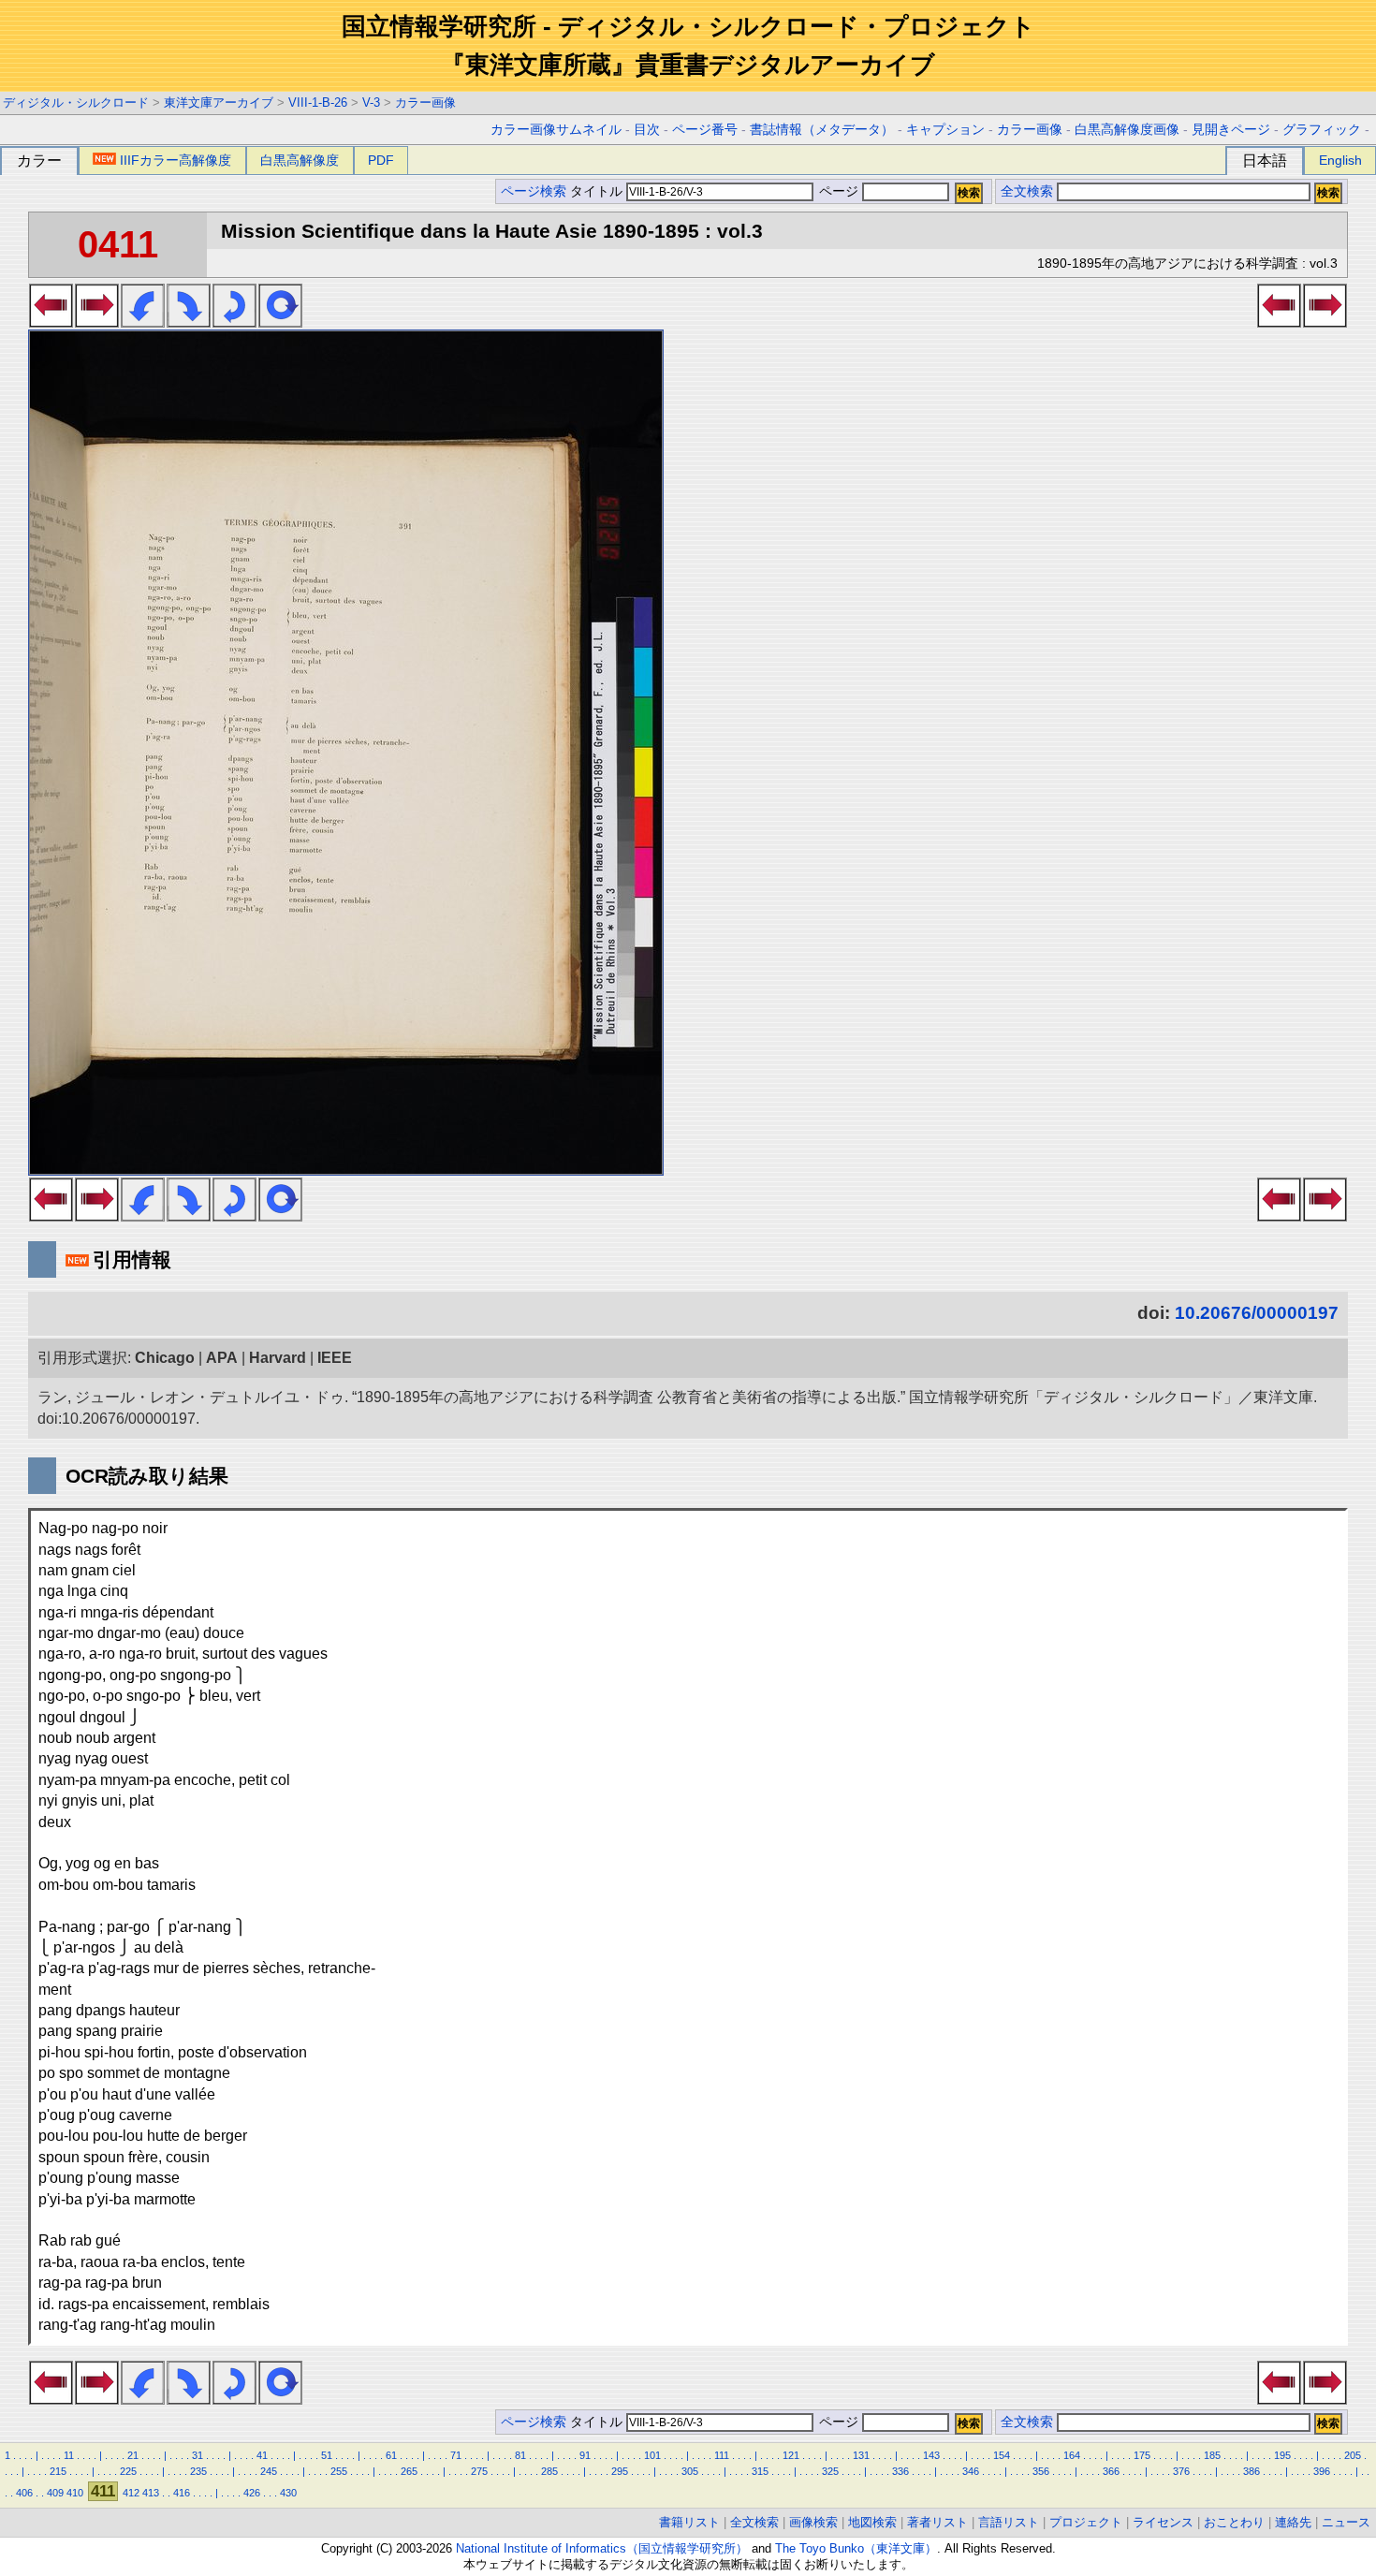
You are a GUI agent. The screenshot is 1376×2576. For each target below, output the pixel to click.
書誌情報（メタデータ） (822, 130)
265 (409, 2471)
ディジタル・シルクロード (76, 102)
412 (131, 2493)
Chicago (165, 1358)
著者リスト (937, 2522)
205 (1353, 2455)
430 (288, 2493)
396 (1322, 2471)
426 (252, 2493)
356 (1041, 2471)
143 (931, 2455)
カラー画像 (425, 102)
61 (391, 2455)
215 (58, 2471)
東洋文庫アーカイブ (219, 102)
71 (456, 2455)
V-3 (371, 102)
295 (620, 2471)
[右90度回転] (189, 322)
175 (1142, 2455)
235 (198, 2471)
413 (151, 2493)
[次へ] (97, 322)
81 (520, 2455)
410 (75, 2493)
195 (1282, 2455)
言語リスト (1009, 2522)
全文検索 (1027, 191)
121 (791, 2455)
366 (1111, 2471)
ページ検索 (534, 191)
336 (900, 2471)
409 (55, 2493)
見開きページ (1231, 130)
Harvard (278, 1358)
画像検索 (813, 2522)
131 (861, 2455)
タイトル (598, 191)
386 (1252, 2471)
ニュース (1346, 2522)
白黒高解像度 (300, 160)
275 (479, 2471)
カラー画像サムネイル (556, 130)
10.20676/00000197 (1257, 1313)
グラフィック (1322, 130)
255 (339, 2471)
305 (690, 2471)
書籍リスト (689, 2522)
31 (198, 2455)
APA (222, 1358)
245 (269, 2471)
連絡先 (1293, 2522)
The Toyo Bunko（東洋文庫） (856, 2548)
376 (1181, 2471)
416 (182, 2493)
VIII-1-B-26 (318, 102)
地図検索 (872, 2522)
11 (69, 2455)
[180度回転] (234, 322)
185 (1212, 2455)
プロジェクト (1086, 2522)
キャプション (945, 130)
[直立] (280, 322)
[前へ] (51, 322)
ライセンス (1163, 2522)
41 (262, 2455)
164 (1072, 2455)
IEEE (335, 1358)
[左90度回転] (143, 322)
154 (1002, 2455)
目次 (647, 130)
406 (24, 2493)
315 (760, 2471)
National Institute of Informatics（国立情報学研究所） (602, 2548)
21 (133, 2455)
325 (830, 2471)
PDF (381, 160)
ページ (839, 191)
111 (722, 2455)
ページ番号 (705, 130)
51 (327, 2455)
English (1340, 160)
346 (971, 2471)
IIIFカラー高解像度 (176, 160)
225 (128, 2471)
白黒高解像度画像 (1127, 130)
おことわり (1234, 2522)
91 (585, 2455)
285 (549, 2471)
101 (652, 2455)
